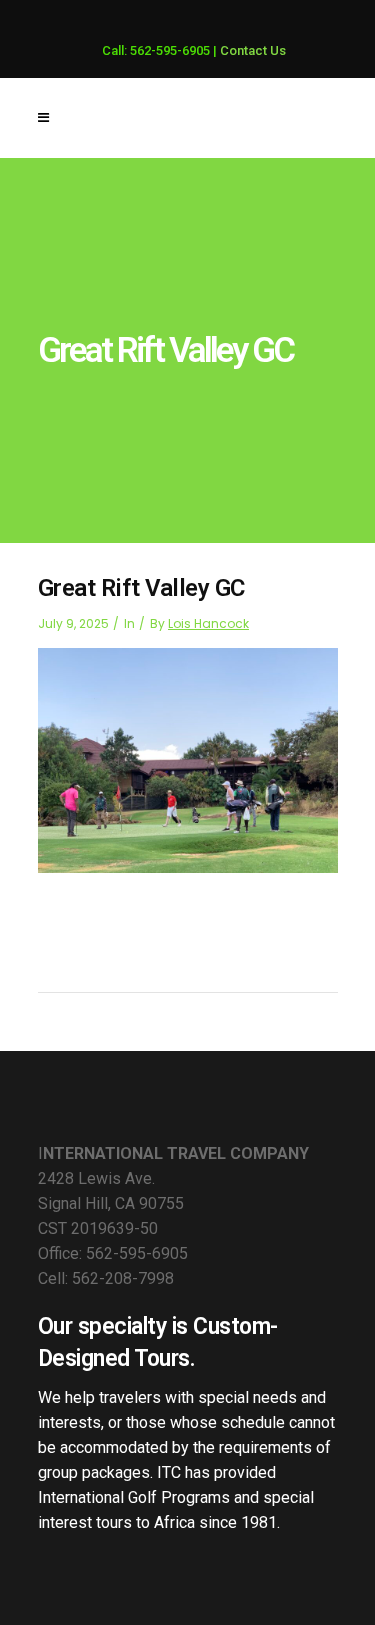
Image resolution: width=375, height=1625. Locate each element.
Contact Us (253, 50)
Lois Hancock (208, 623)
